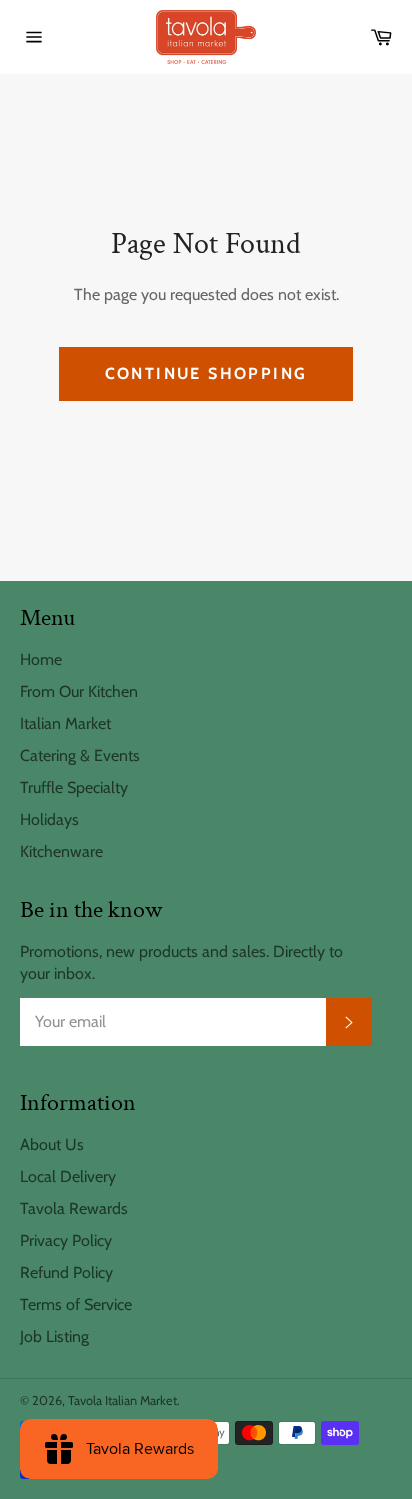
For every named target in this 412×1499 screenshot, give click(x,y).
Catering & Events (80, 755)
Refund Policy (66, 1272)
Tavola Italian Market (122, 1400)
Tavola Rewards (74, 1208)
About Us (52, 1144)
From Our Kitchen (79, 691)
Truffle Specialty (74, 787)
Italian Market (65, 723)
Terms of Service (76, 1304)
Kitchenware (61, 851)
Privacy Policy (66, 1240)
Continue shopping (206, 373)
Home (41, 659)
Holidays (49, 819)
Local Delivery (68, 1176)
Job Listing (54, 1336)
